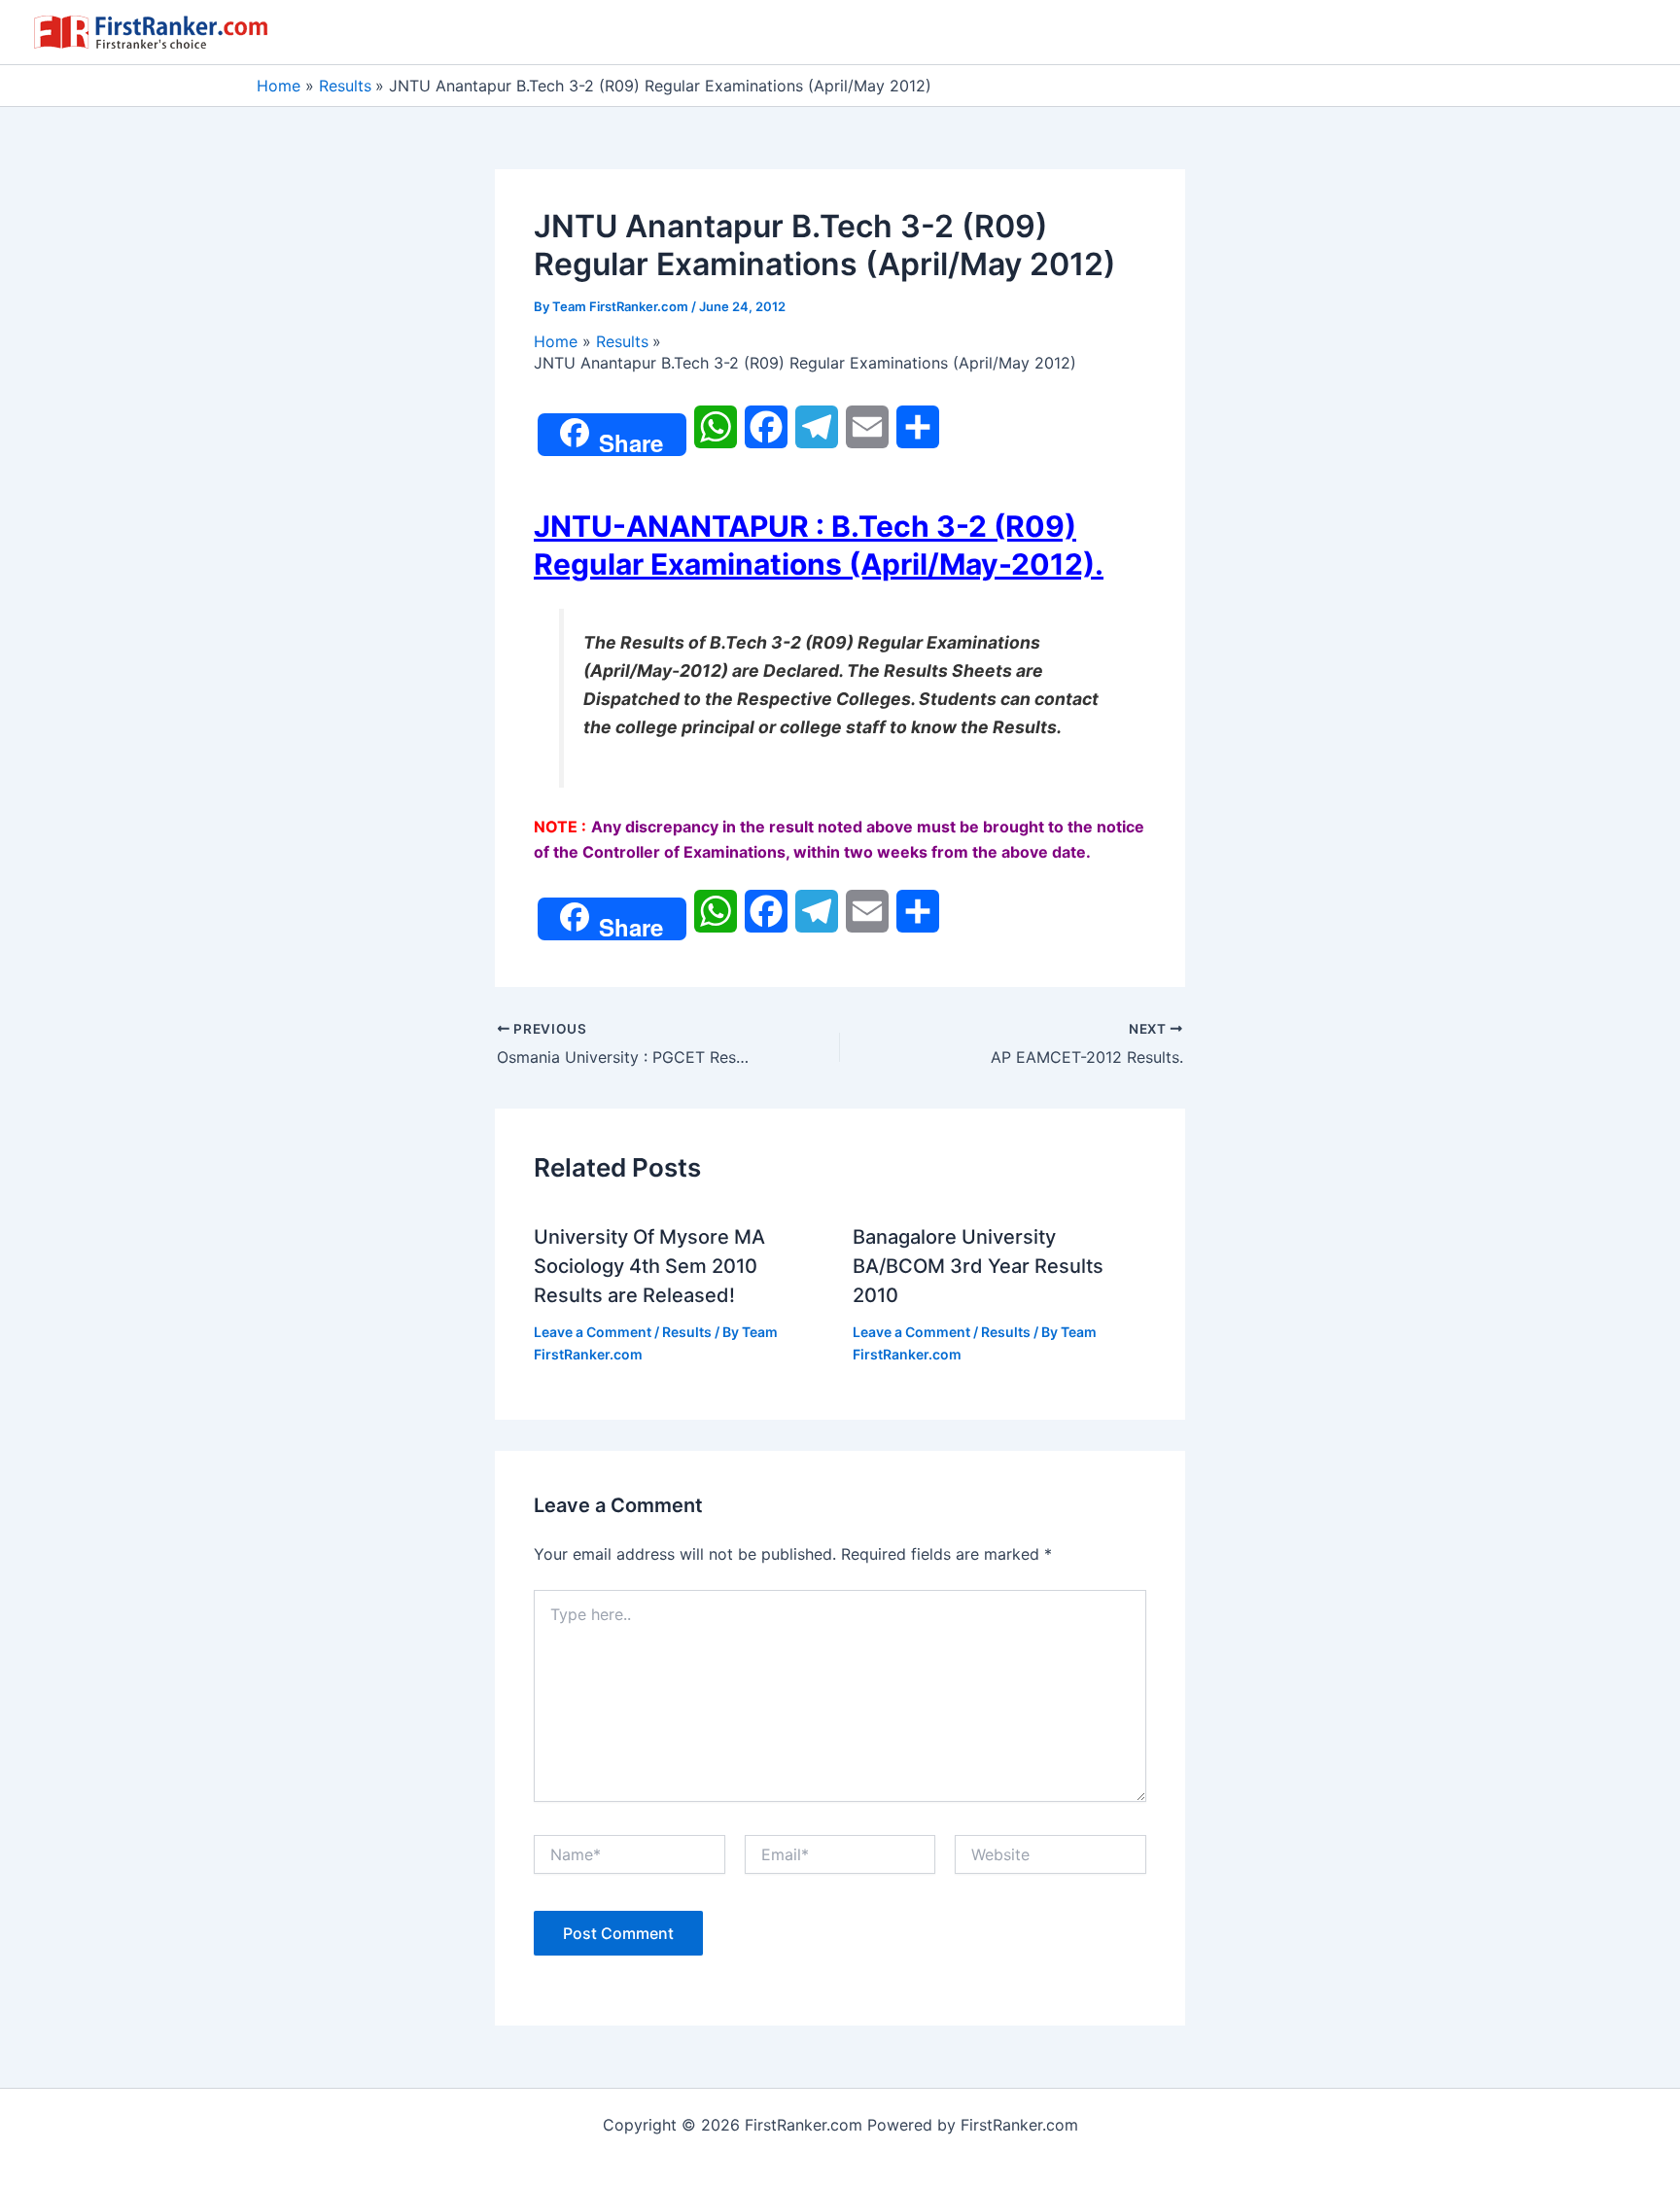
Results (687, 1332)
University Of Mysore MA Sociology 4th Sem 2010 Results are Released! (649, 1266)
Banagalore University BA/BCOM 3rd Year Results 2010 (978, 1266)
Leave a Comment (593, 1332)
